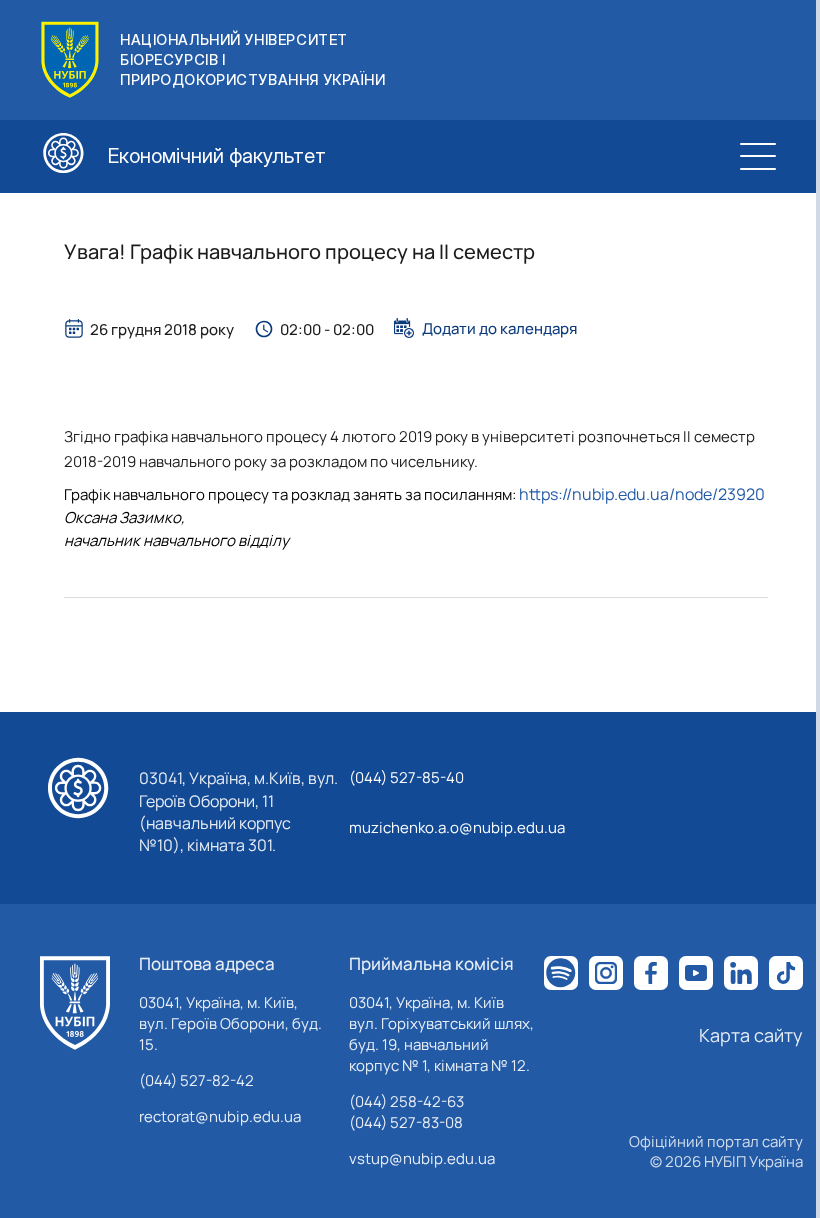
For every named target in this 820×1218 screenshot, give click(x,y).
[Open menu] (758, 156)
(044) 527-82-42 (196, 1080)
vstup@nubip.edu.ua (422, 1158)
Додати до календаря (499, 328)
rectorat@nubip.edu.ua (220, 1116)
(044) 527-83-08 (406, 1122)
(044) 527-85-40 (406, 777)
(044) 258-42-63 (406, 1101)
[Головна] (75, 1003)
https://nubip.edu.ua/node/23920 (642, 494)
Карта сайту (751, 1035)
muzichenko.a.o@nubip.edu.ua (457, 827)
